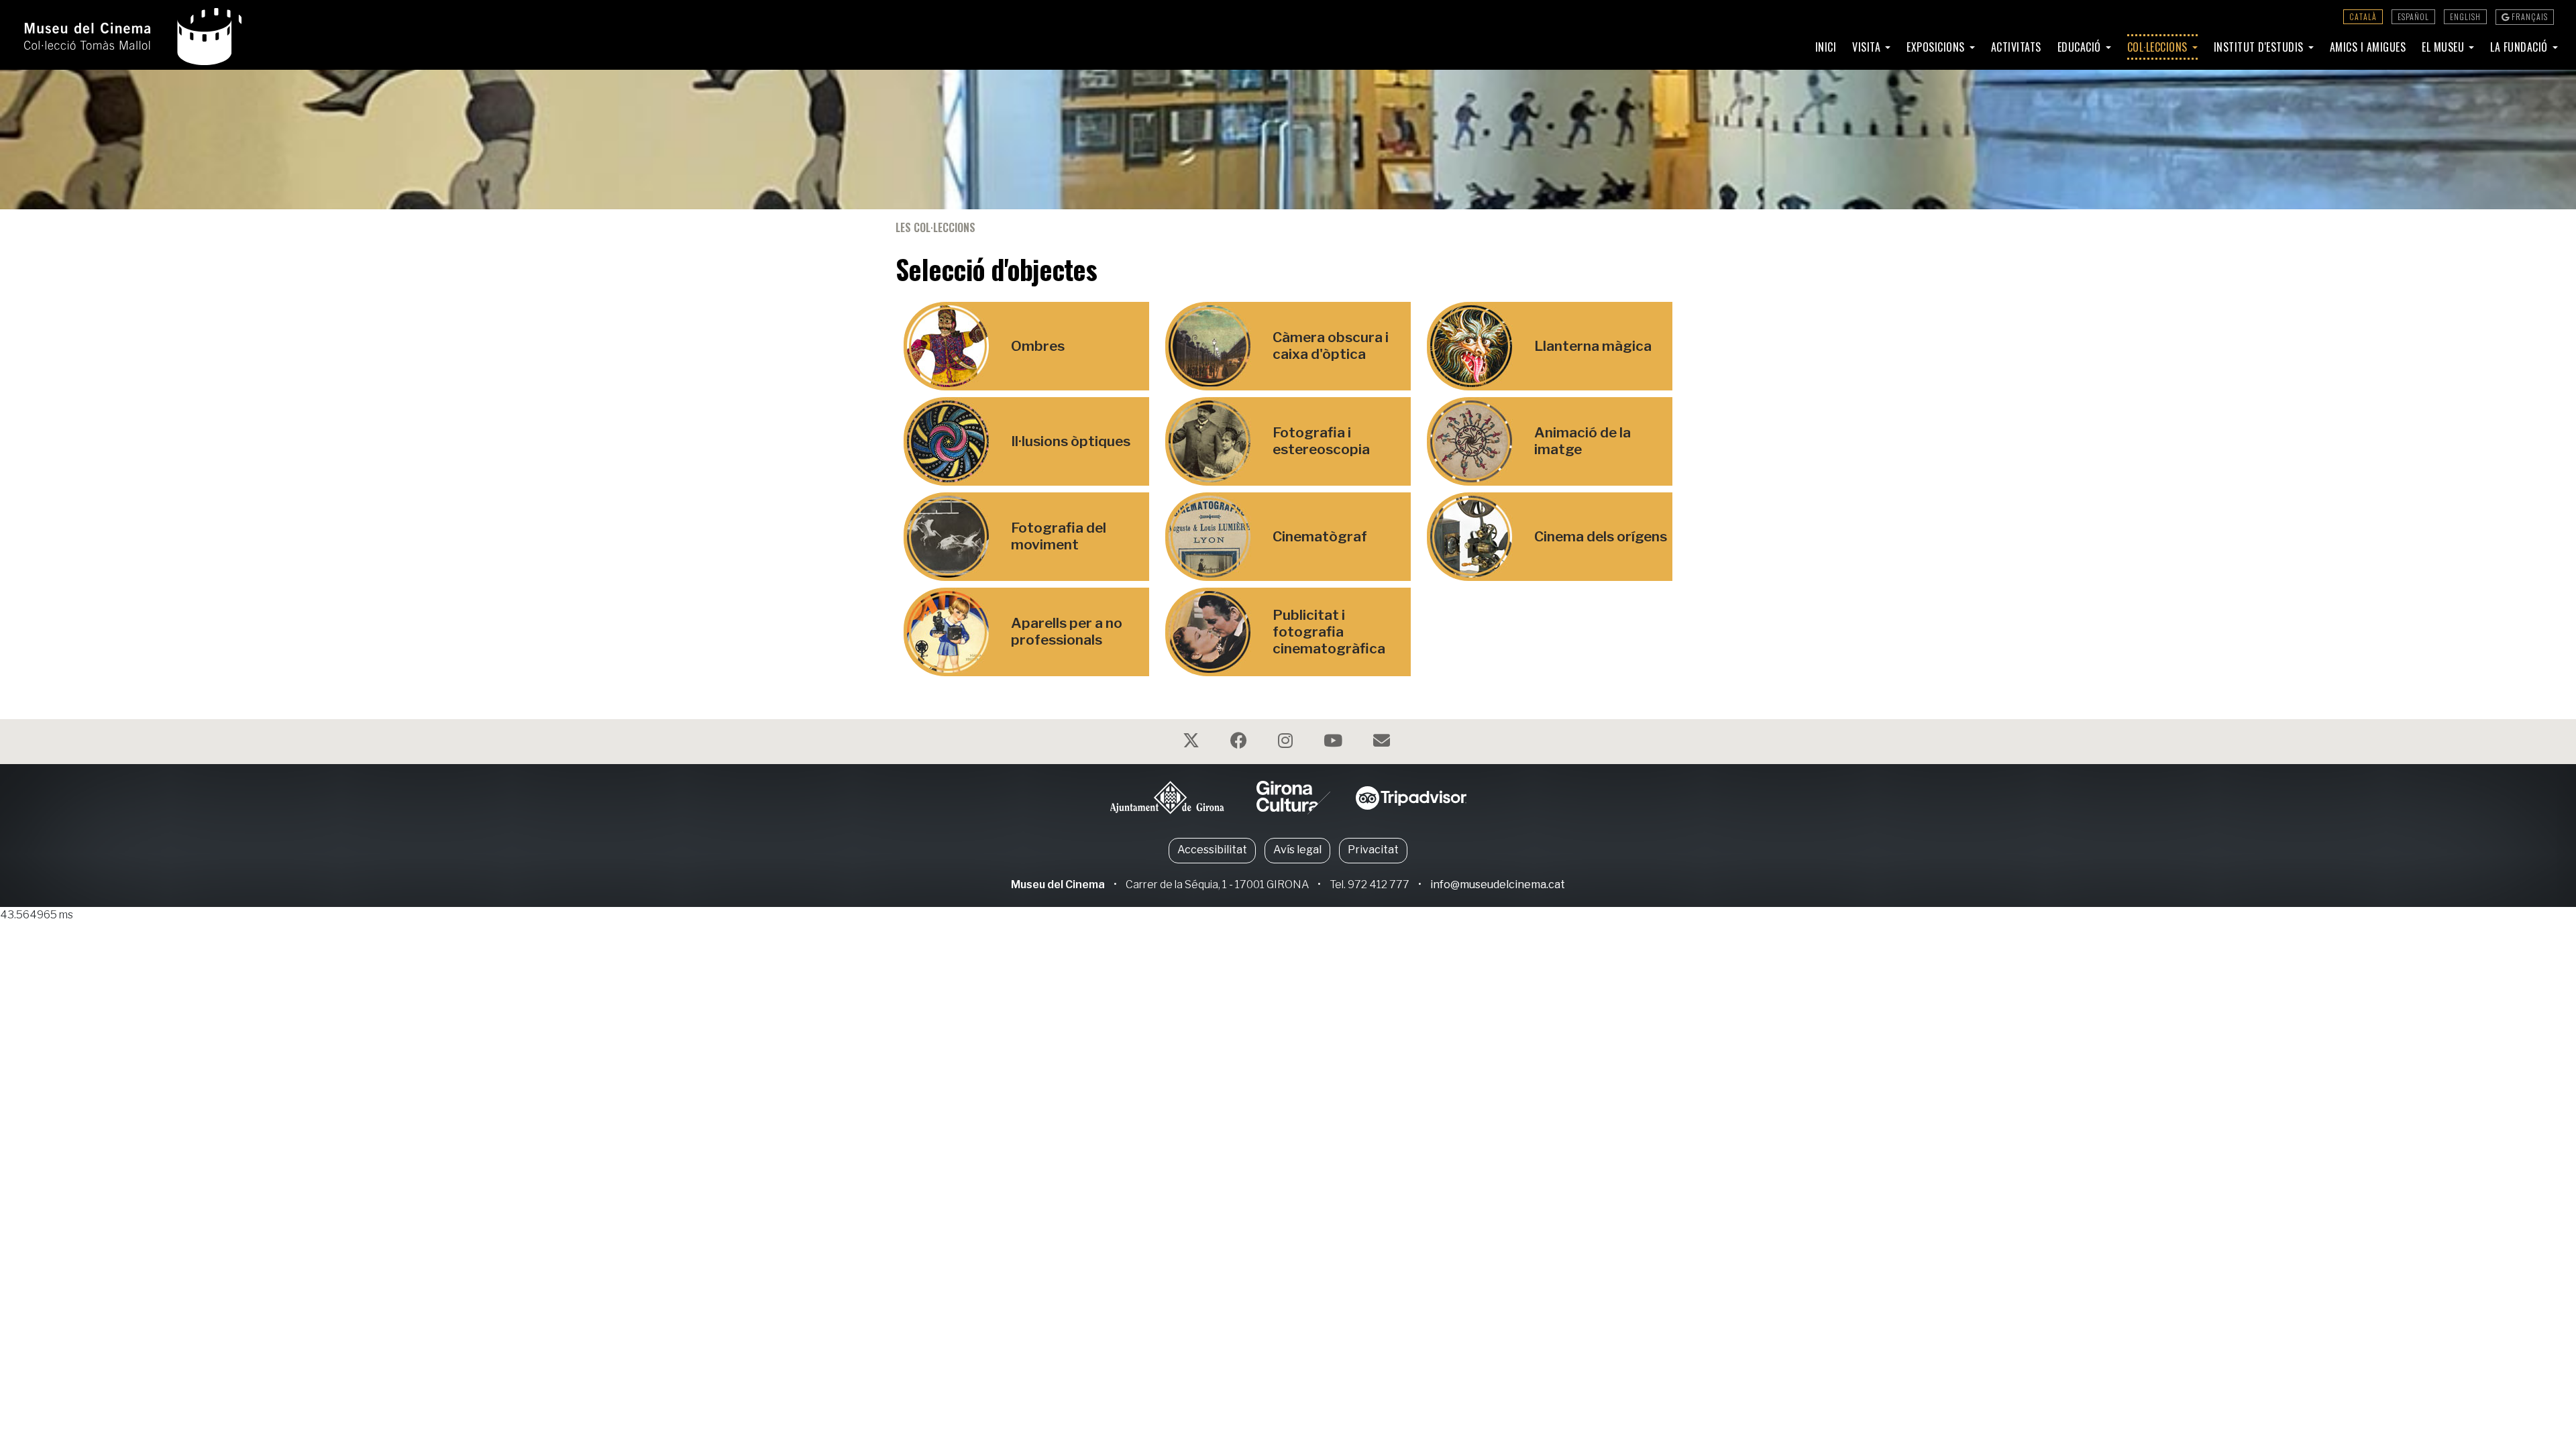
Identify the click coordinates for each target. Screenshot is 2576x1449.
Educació (2081, 47)
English (2465, 16)
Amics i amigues (2368, 47)
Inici (1826, 47)
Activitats (2016, 47)
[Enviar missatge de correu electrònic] (1383, 743)
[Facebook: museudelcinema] (1240, 743)
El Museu (2445, 47)
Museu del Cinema (1058, 884)
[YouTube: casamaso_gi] (1335, 743)
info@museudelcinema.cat (1498, 884)
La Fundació (2520, 47)
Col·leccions (2159, 47)
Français (2529, 16)
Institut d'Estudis (2260, 47)
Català (2363, 16)
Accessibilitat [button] (1212, 850)
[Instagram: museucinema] (1287, 743)
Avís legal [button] (1297, 850)
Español (2413, 16)
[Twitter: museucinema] (1193, 743)
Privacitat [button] (1373, 850)
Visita (1868, 47)
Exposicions (1937, 47)
